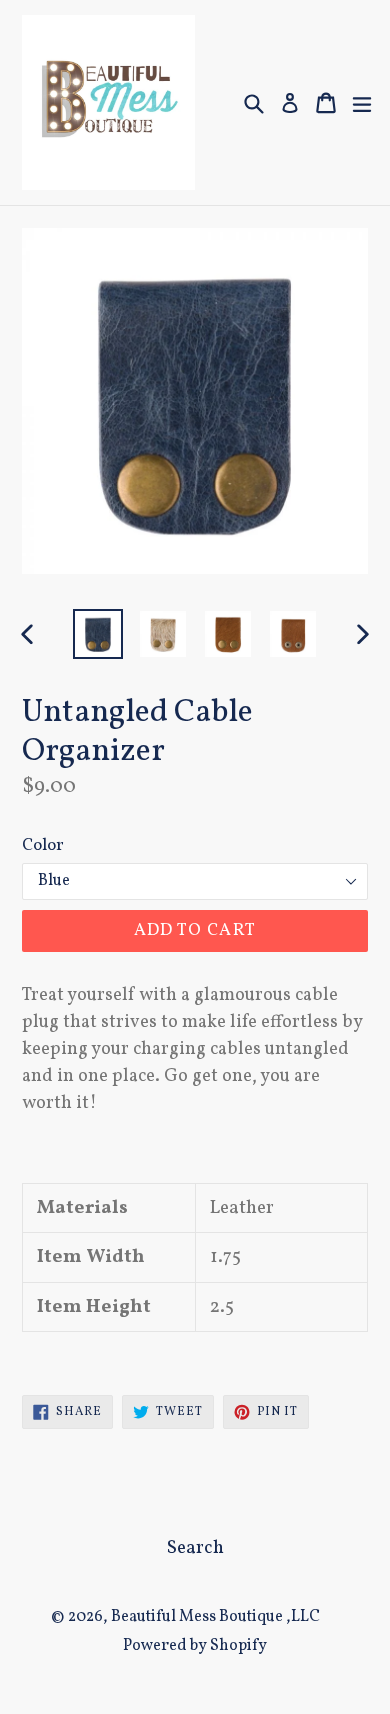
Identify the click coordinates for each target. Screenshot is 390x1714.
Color (43, 845)
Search (195, 1548)
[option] (97, 634)
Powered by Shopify (195, 1646)
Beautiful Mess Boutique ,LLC (215, 1617)
